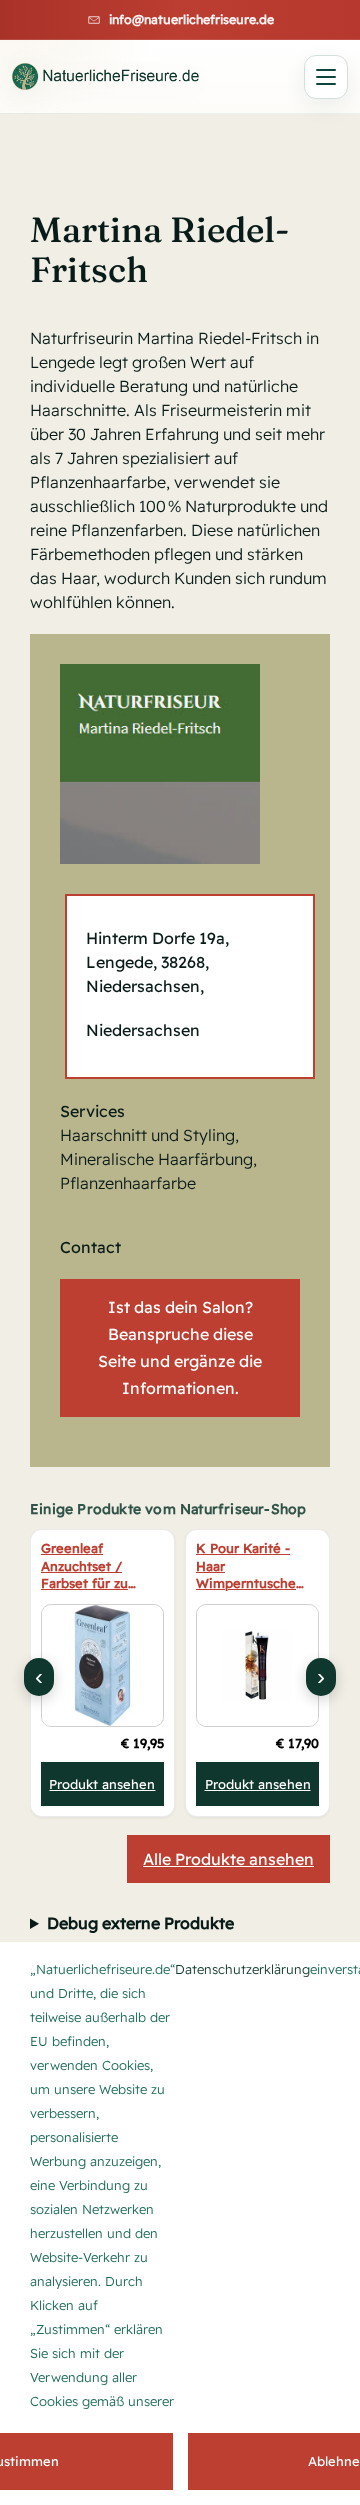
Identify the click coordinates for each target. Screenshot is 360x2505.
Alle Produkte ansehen (228, 1859)
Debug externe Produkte (140, 1923)
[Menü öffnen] (326, 77)
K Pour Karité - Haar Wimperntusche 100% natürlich (246, 1567)
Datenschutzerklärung (242, 1969)
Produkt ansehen (102, 1784)
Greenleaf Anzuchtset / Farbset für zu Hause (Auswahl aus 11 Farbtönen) (97, 1567)
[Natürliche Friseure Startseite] (107, 76)
